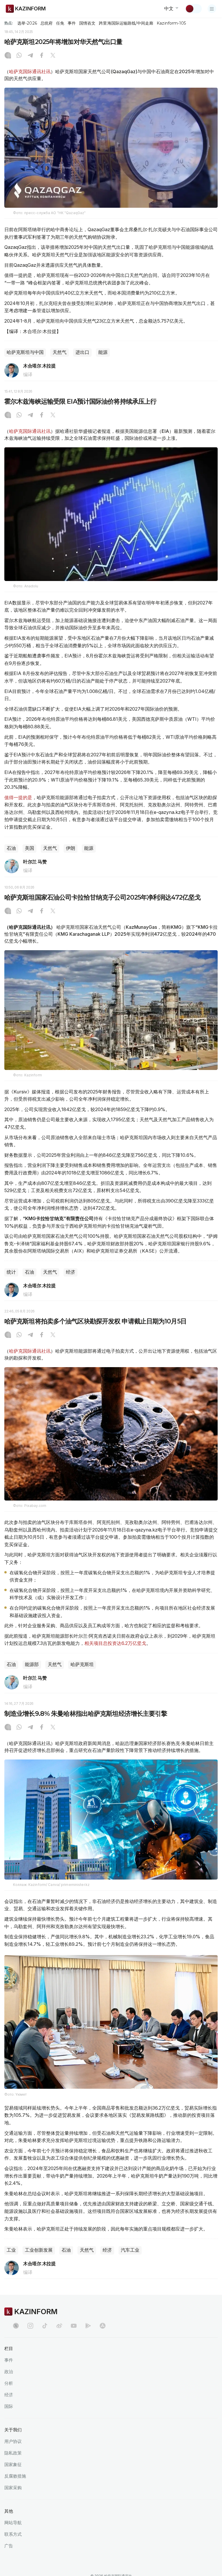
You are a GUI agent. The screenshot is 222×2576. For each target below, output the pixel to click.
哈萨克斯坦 (82, 1664)
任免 (60, 23)
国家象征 (13, 2464)
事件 (72, 23)
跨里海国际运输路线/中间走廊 (126, 23)
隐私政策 (13, 2453)
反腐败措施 (15, 2476)
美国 (29, 848)
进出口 (82, 352)
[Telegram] (30, 56)
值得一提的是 (18, 797)
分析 (9, 2383)
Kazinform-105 (171, 23)
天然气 (60, 352)
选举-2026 (27, 23)
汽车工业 (130, 2250)
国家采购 (13, 2488)
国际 (9, 2406)
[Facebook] (42, 56)
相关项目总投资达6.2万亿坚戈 (115, 1643)
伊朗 (71, 848)
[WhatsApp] (19, 56)
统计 (11, 1272)
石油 (11, 848)
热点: (9, 23)
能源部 (32, 1664)
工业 (11, 2250)
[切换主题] (193, 9)
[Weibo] (59, 2326)
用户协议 (13, 2441)
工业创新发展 (39, 2250)
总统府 (47, 23)
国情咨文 (87, 23)
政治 (9, 2372)
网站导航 (13, 2523)
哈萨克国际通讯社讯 (30, 71)
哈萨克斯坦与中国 (25, 352)
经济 (71, 1272)
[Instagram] (8, 56)
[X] (53, 56)
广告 (9, 2546)
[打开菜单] (212, 9)
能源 (103, 352)
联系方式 (13, 2534)
